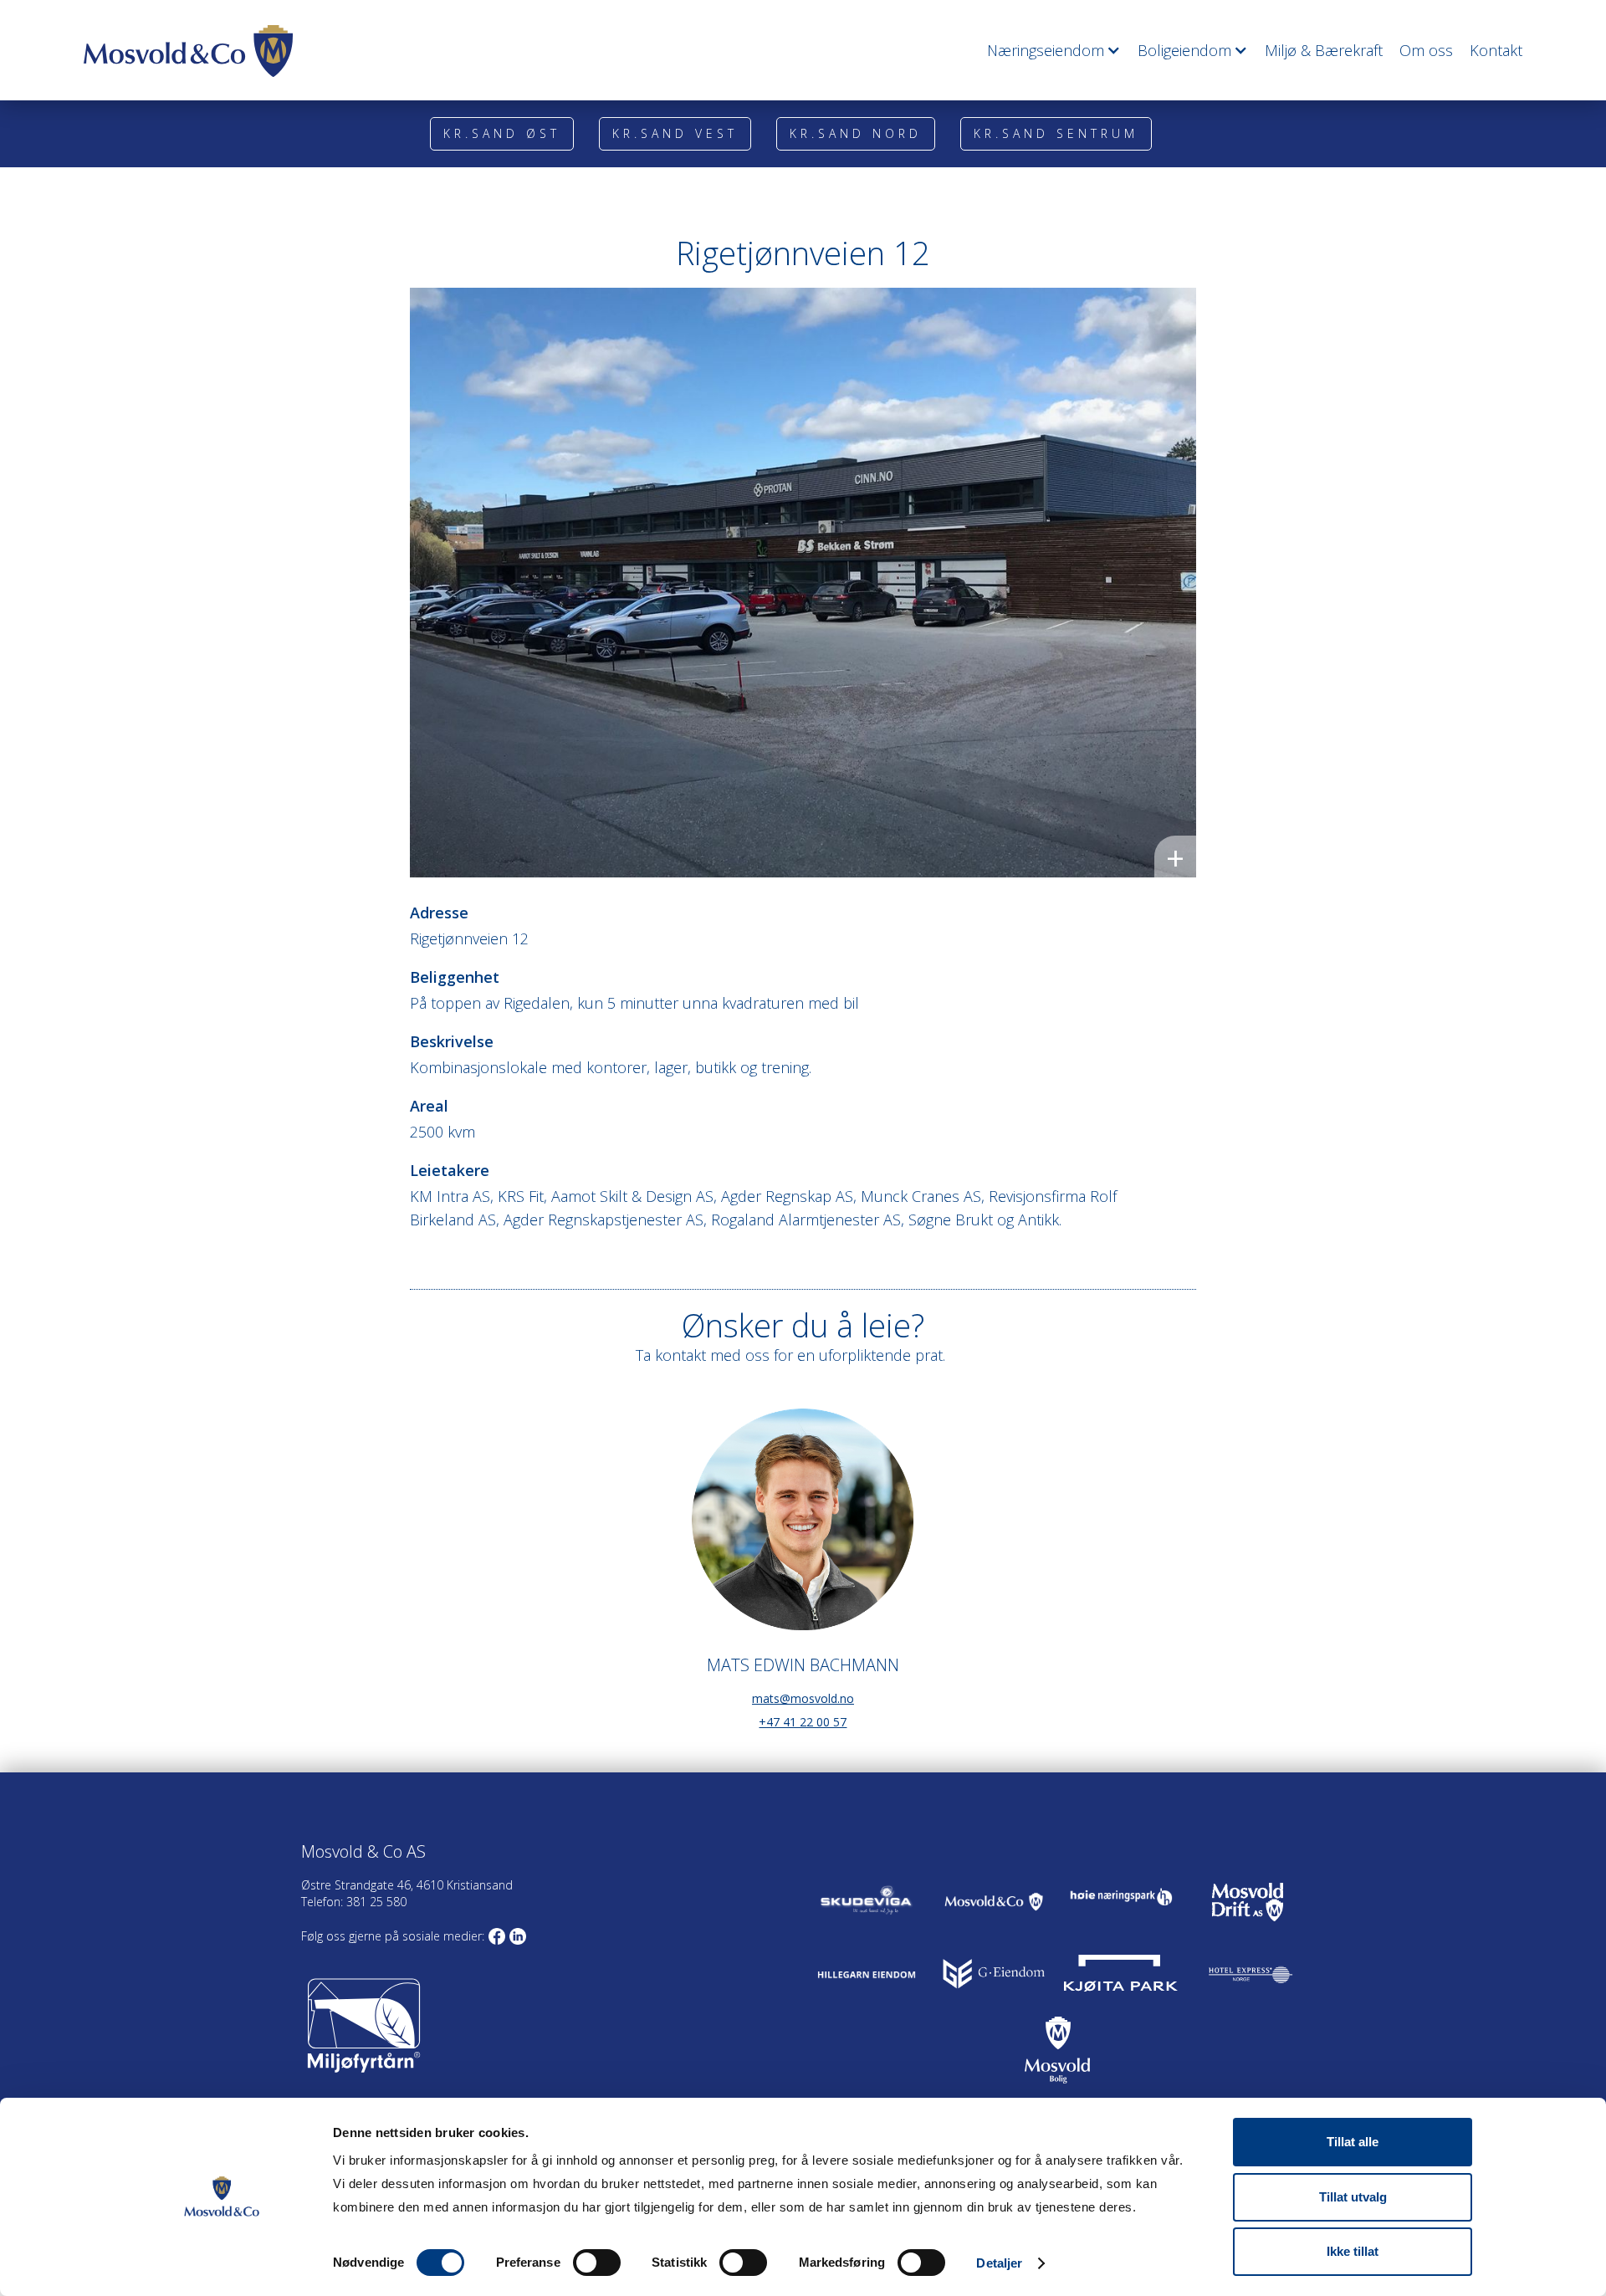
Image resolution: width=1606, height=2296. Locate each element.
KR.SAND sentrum (1056, 133)
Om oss (1426, 50)
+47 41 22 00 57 (803, 1722)
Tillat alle (1353, 2142)
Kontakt (1496, 50)
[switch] (597, 2263)
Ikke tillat (1353, 2251)
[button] (1046, 50)
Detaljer (999, 2263)
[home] (188, 51)
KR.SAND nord (856, 133)
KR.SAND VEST (675, 133)
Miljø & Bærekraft (1324, 50)
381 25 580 (375, 1902)
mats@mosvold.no (803, 1698)
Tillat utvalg (1353, 2197)
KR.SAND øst (502, 133)
